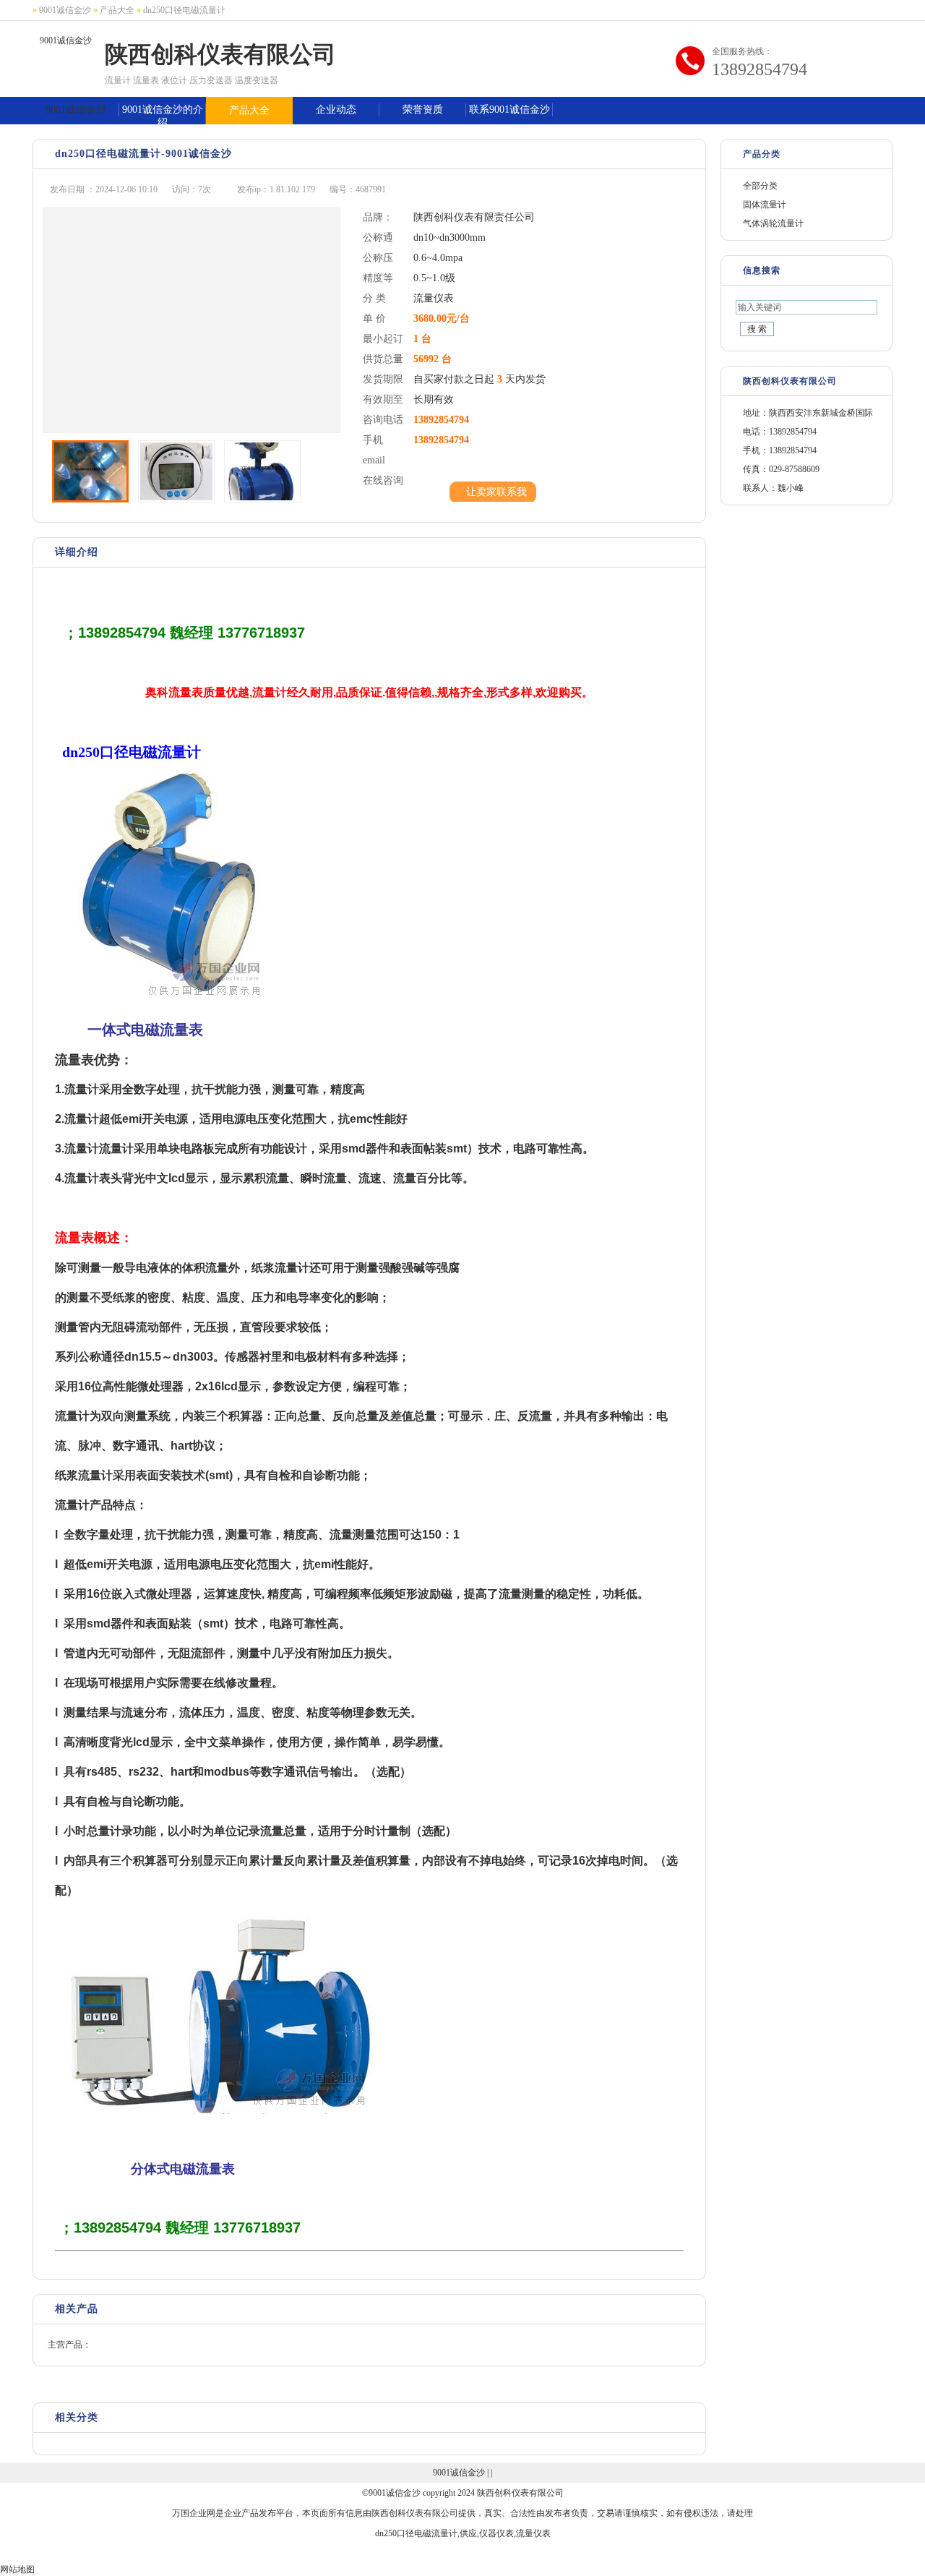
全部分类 (760, 186)
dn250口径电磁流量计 (184, 10)
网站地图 (17, 2569)
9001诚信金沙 (65, 10)
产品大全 (117, 10)
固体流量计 (765, 205)
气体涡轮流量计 (773, 223)
